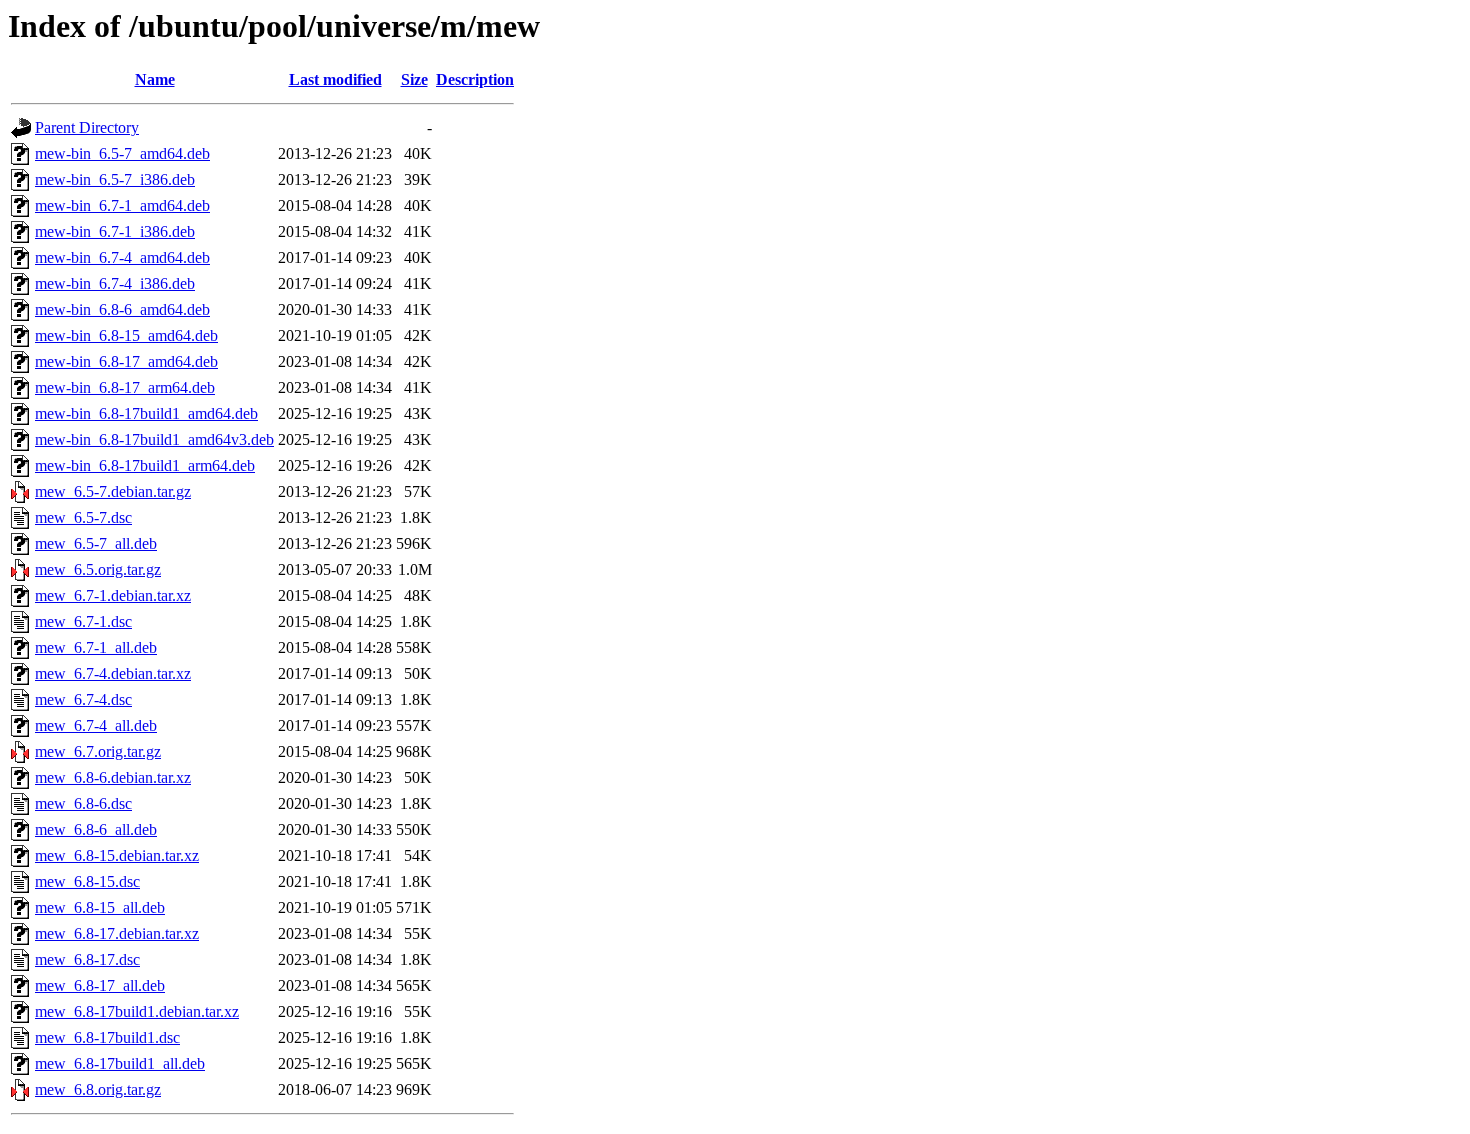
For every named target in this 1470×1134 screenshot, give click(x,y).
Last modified (335, 79)
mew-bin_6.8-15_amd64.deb (126, 335)
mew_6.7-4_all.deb (96, 725)
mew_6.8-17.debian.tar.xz (117, 933)
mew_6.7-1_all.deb (96, 647)
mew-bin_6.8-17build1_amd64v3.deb (154, 439)
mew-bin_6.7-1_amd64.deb (122, 205)
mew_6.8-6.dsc (83, 803)
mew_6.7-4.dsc (83, 699)
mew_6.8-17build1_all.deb (120, 1063)
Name (155, 79)
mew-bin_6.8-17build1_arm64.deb (145, 465)
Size (414, 79)
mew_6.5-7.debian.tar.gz (113, 491)
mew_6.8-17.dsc (87, 959)
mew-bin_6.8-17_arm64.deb (125, 387)
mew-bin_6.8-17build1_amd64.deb (146, 413)
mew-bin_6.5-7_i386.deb (115, 179)
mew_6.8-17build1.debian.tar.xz (137, 1011)
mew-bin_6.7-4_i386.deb (115, 283)
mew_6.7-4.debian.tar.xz (113, 673)
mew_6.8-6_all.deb (96, 829)
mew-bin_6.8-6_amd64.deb (122, 309)
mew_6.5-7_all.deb (96, 543)
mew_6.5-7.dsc (83, 517)
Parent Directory (87, 127)
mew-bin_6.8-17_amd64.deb (126, 361)
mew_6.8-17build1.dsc (107, 1037)
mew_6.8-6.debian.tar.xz (113, 777)
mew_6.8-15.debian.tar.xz (117, 855)
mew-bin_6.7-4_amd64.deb (122, 257)
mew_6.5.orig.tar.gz (98, 569)
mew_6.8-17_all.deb (100, 985)
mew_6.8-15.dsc (87, 881)
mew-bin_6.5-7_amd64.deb (122, 153)
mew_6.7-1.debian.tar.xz (113, 595)
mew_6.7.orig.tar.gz (98, 751)
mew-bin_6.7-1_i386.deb (115, 231)
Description (475, 79)
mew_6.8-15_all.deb (100, 907)
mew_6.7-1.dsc (83, 621)
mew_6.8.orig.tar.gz (98, 1089)
